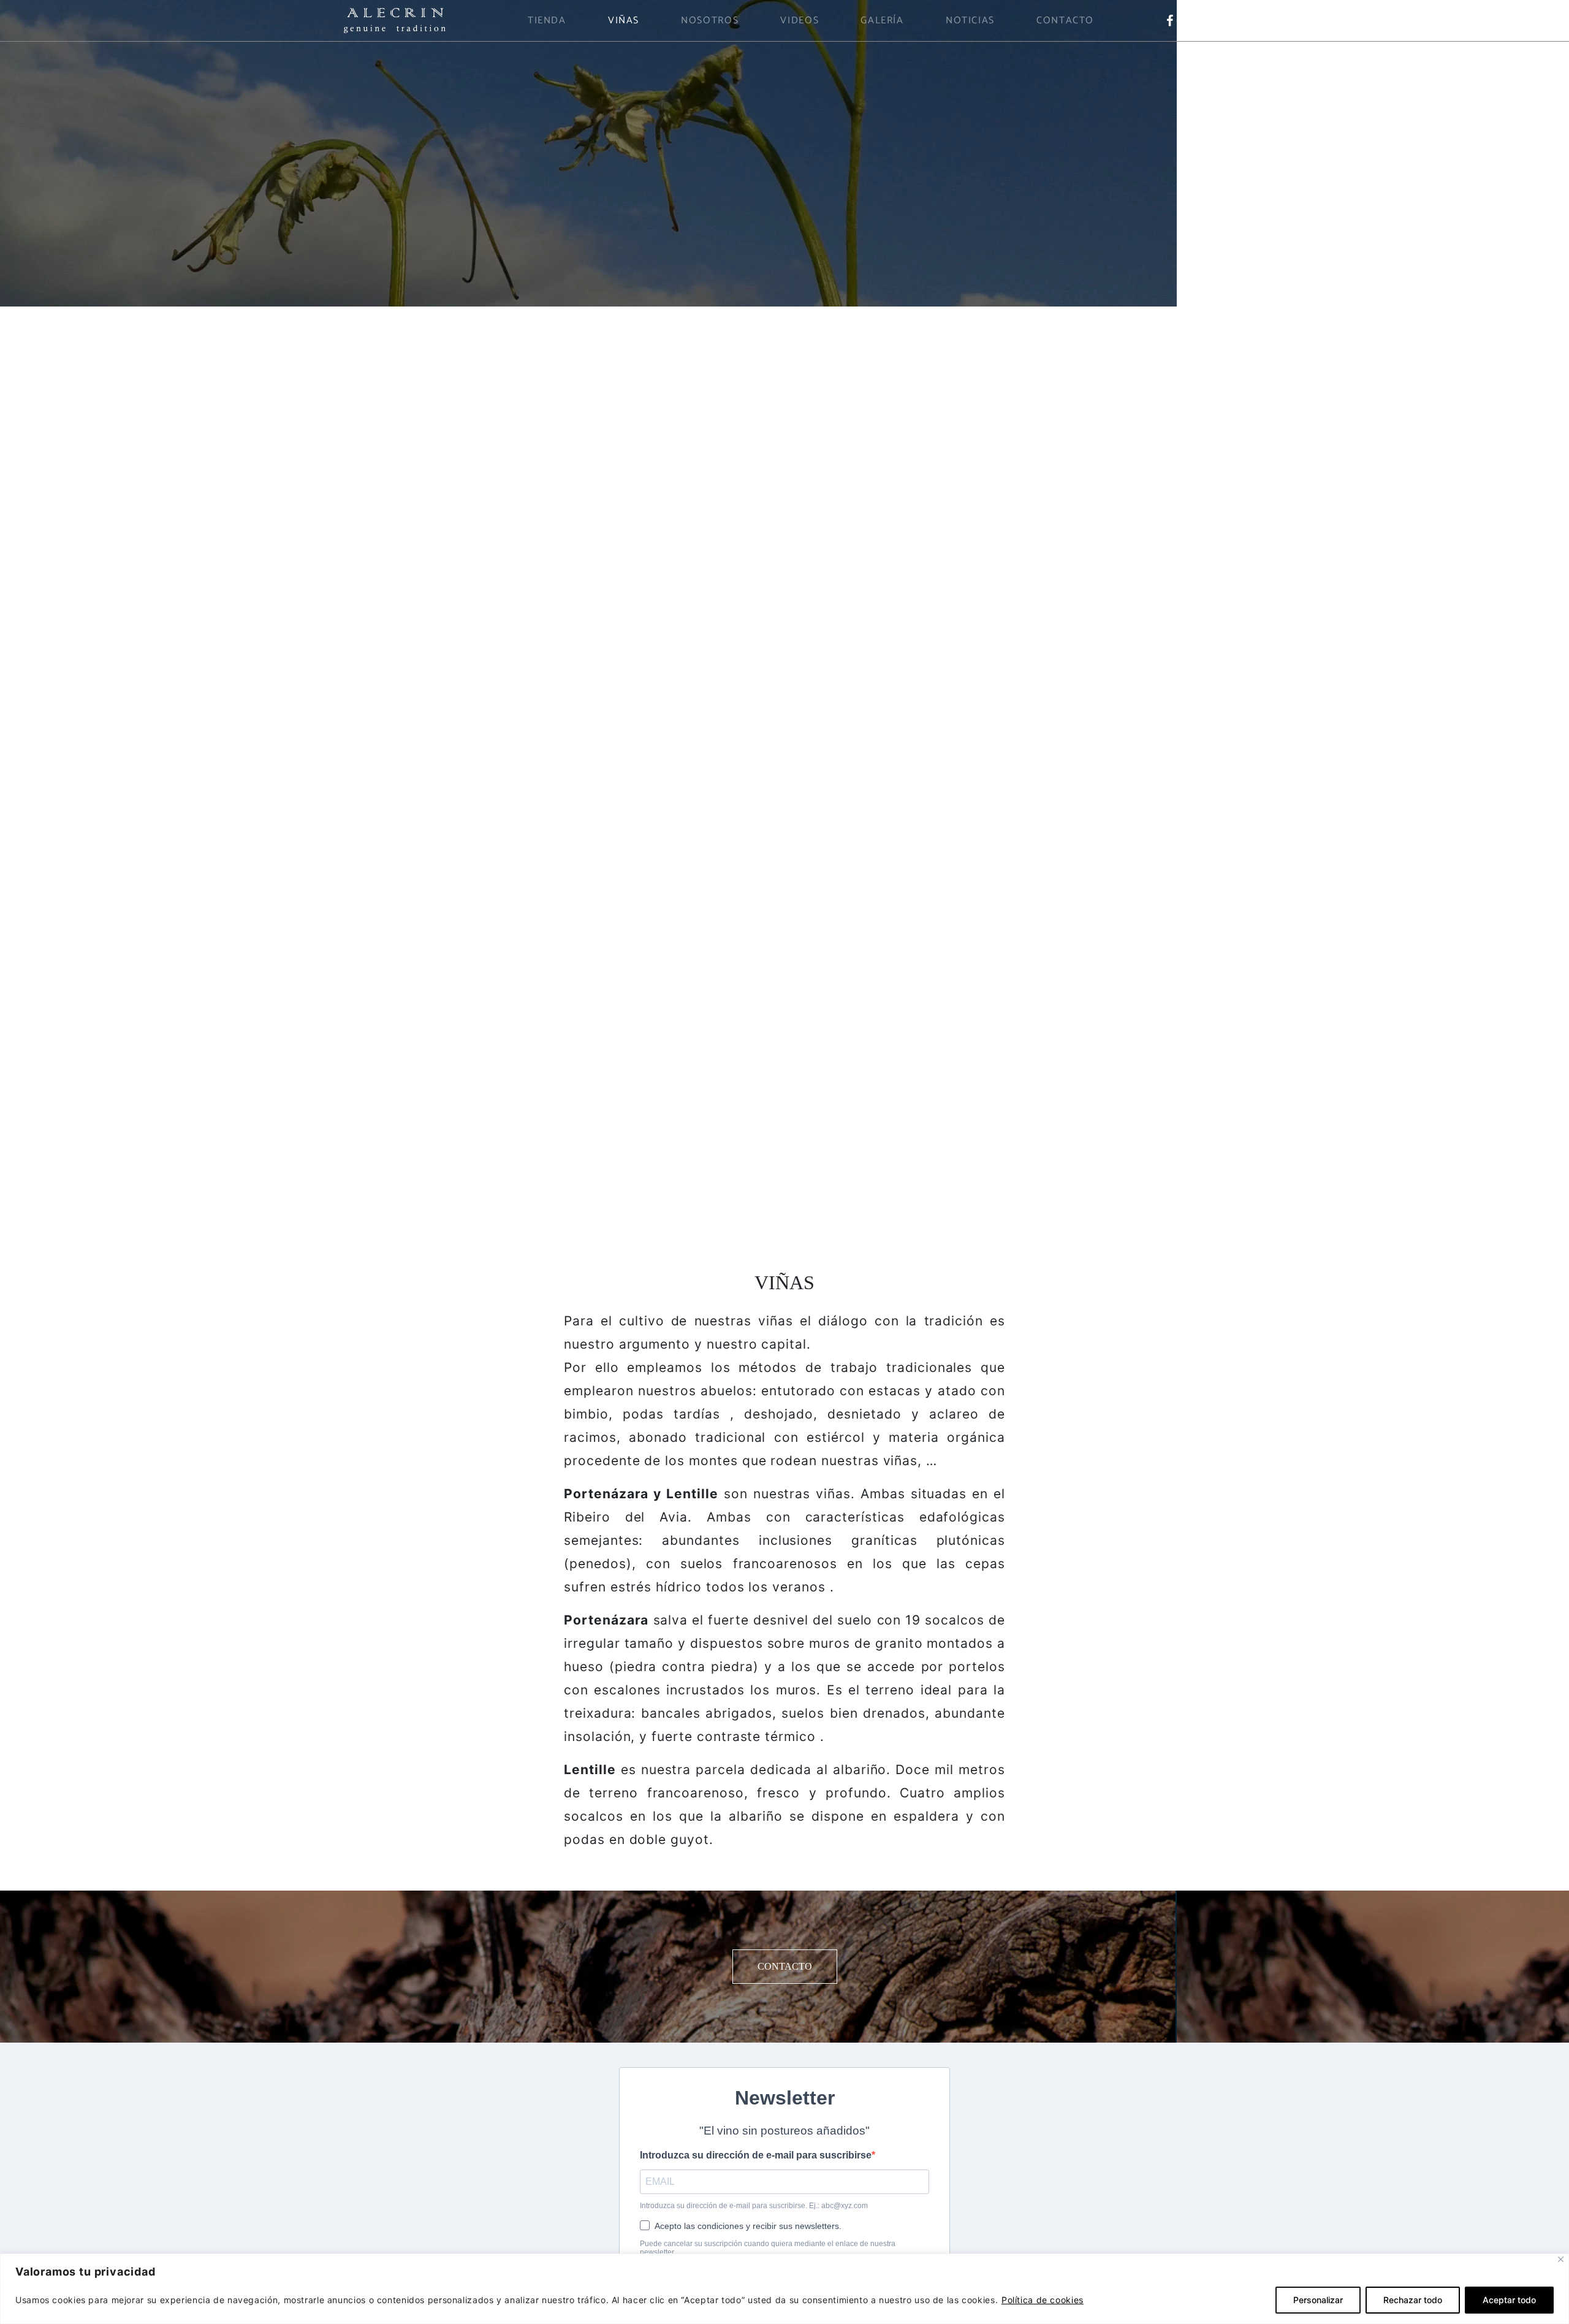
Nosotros (710, 21)
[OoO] (395, 20)
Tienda (547, 21)
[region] (784, 2289)
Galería (882, 21)
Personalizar (1318, 2300)
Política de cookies (1043, 2300)
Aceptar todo (1509, 2300)
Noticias (970, 21)
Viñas (624, 21)
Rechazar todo (1413, 2300)
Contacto (1065, 21)
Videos (800, 21)
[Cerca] (1561, 2259)
